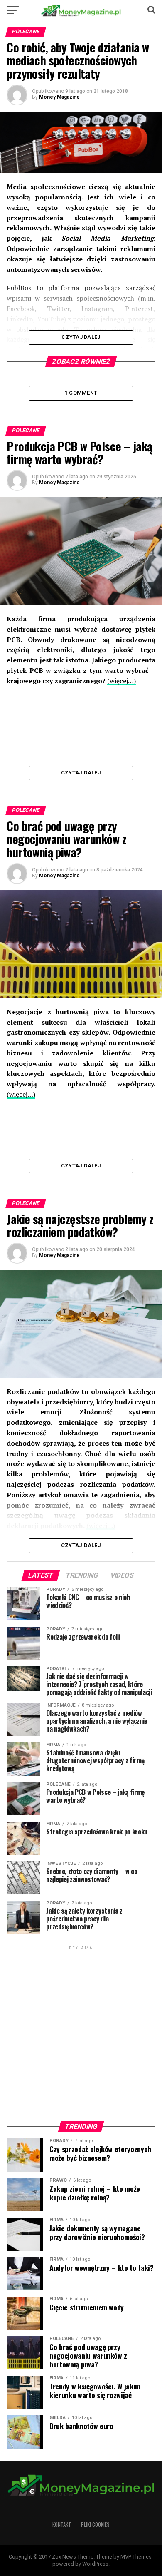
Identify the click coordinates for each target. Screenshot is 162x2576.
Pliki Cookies (95, 2525)
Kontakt (62, 2525)
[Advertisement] (81, 2033)
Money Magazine (59, 97)
